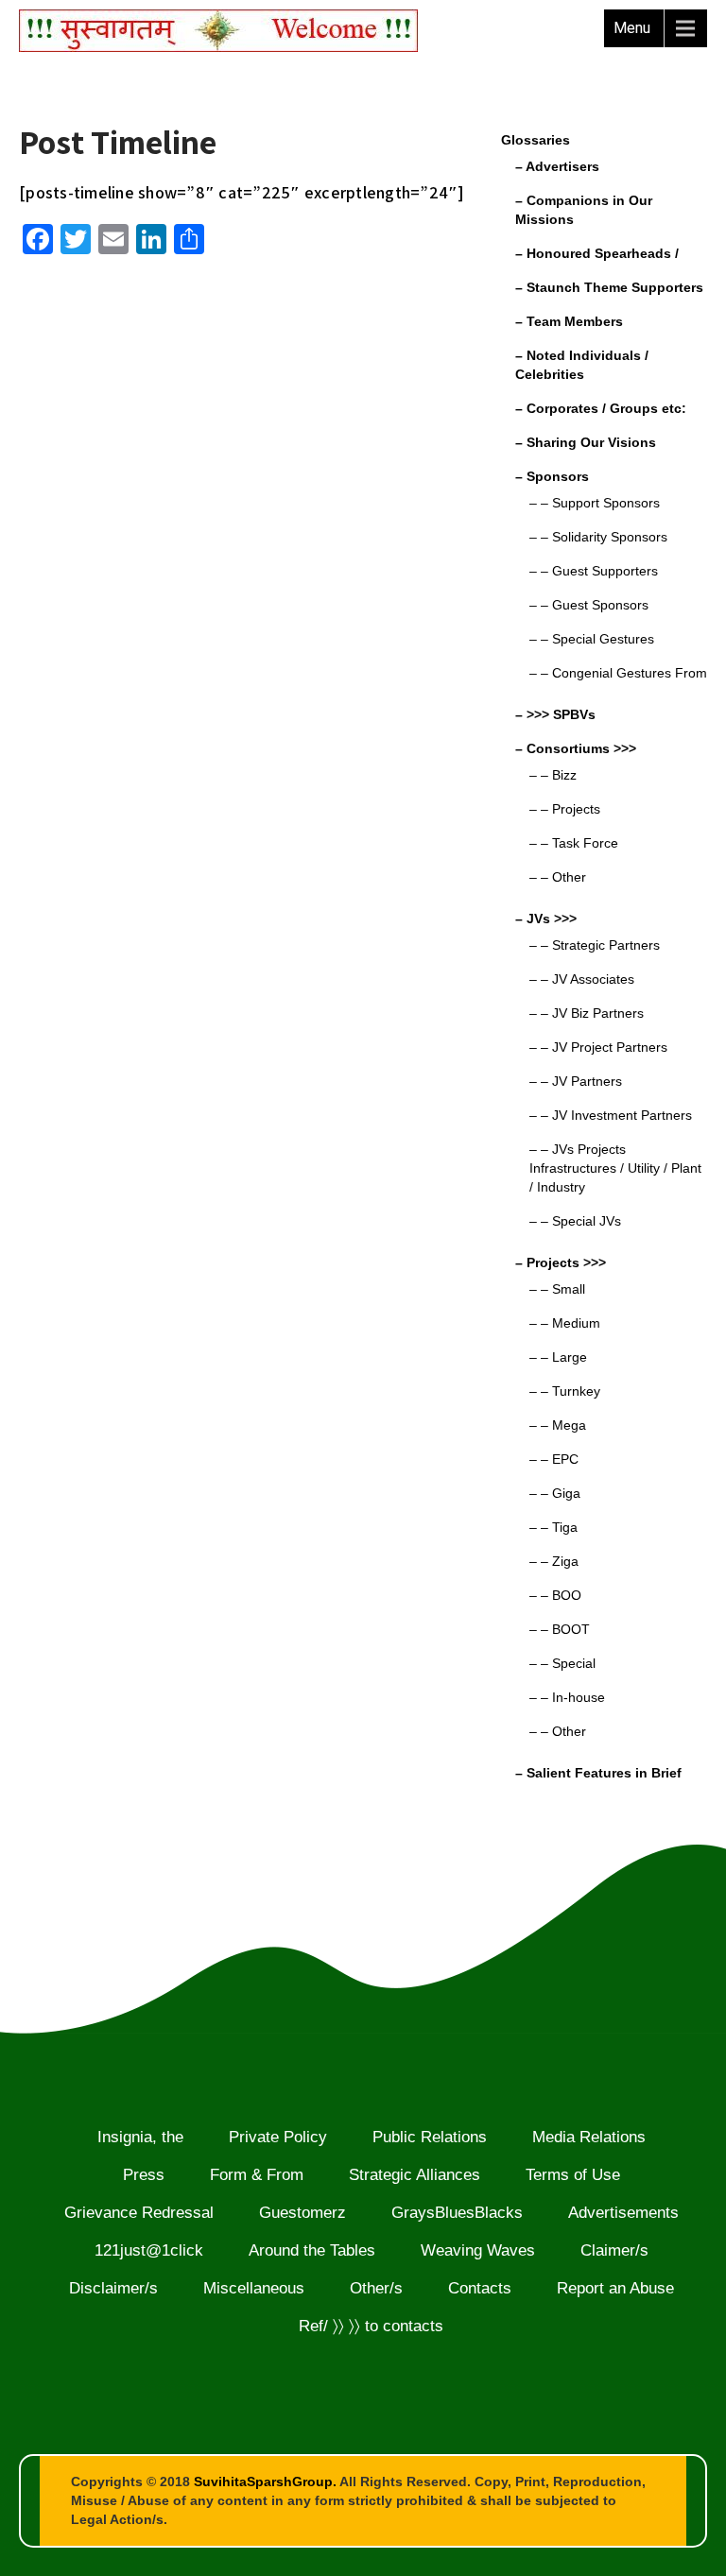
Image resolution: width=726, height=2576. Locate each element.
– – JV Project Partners (598, 1047)
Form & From (257, 2175)
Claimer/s (614, 2250)
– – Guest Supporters (594, 571)
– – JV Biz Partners (587, 1013)
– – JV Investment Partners (611, 1115)
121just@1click (149, 2250)
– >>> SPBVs (555, 714)
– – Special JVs (575, 1221)
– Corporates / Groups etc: (601, 408)
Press (144, 2175)
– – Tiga (553, 1527)
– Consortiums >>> (576, 748)
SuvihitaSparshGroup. (265, 2482)
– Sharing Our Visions (586, 442)
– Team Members (569, 321)
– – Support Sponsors (595, 503)
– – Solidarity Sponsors (598, 537)
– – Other (558, 877)
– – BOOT (560, 1629)
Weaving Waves (478, 2250)
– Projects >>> (561, 1262)
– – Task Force (574, 843)
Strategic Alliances (415, 2175)
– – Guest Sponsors (589, 605)
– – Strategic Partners (595, 945)
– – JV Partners (576, 1081)
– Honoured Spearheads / (597, 253)
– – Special (562, 1663)
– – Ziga (554, 1561)
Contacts (480, 2288)
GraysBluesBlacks (457, 2213)
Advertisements (623, 2213)
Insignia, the (140, 2137)
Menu (632, 28)
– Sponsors (552, 476)
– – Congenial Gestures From (618, 673)
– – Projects (565, 809)
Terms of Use (573, 2175)
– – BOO (555, 1595)
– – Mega (558, 1425)
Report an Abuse (615, 2288)
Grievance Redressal (139, 2213)
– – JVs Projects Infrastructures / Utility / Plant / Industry (615, 1168)
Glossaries (536, 140)
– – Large (558, 1357)
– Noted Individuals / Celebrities (582, 365)
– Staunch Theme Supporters (609, 287)
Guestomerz (302, 2213)
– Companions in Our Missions (584, 210)
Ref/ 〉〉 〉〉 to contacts (371, 2326)
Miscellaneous (254, 2288)
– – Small (557, 1289)
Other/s (376, 2288)
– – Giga (555, 1493)
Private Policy (278, 2137)
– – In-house (567, 1697)
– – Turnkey (565, 1391)
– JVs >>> (546, 919)
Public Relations (430, 2137)
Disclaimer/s (113, 2288)
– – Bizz (553, 775)
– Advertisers (557, 166)
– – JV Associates (582, 979)
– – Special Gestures (592, 639)
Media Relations (589, 2137)
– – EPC (554, 1459)
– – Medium (565, 1323)
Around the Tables (312, 2250)
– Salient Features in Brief (598, 1773)
